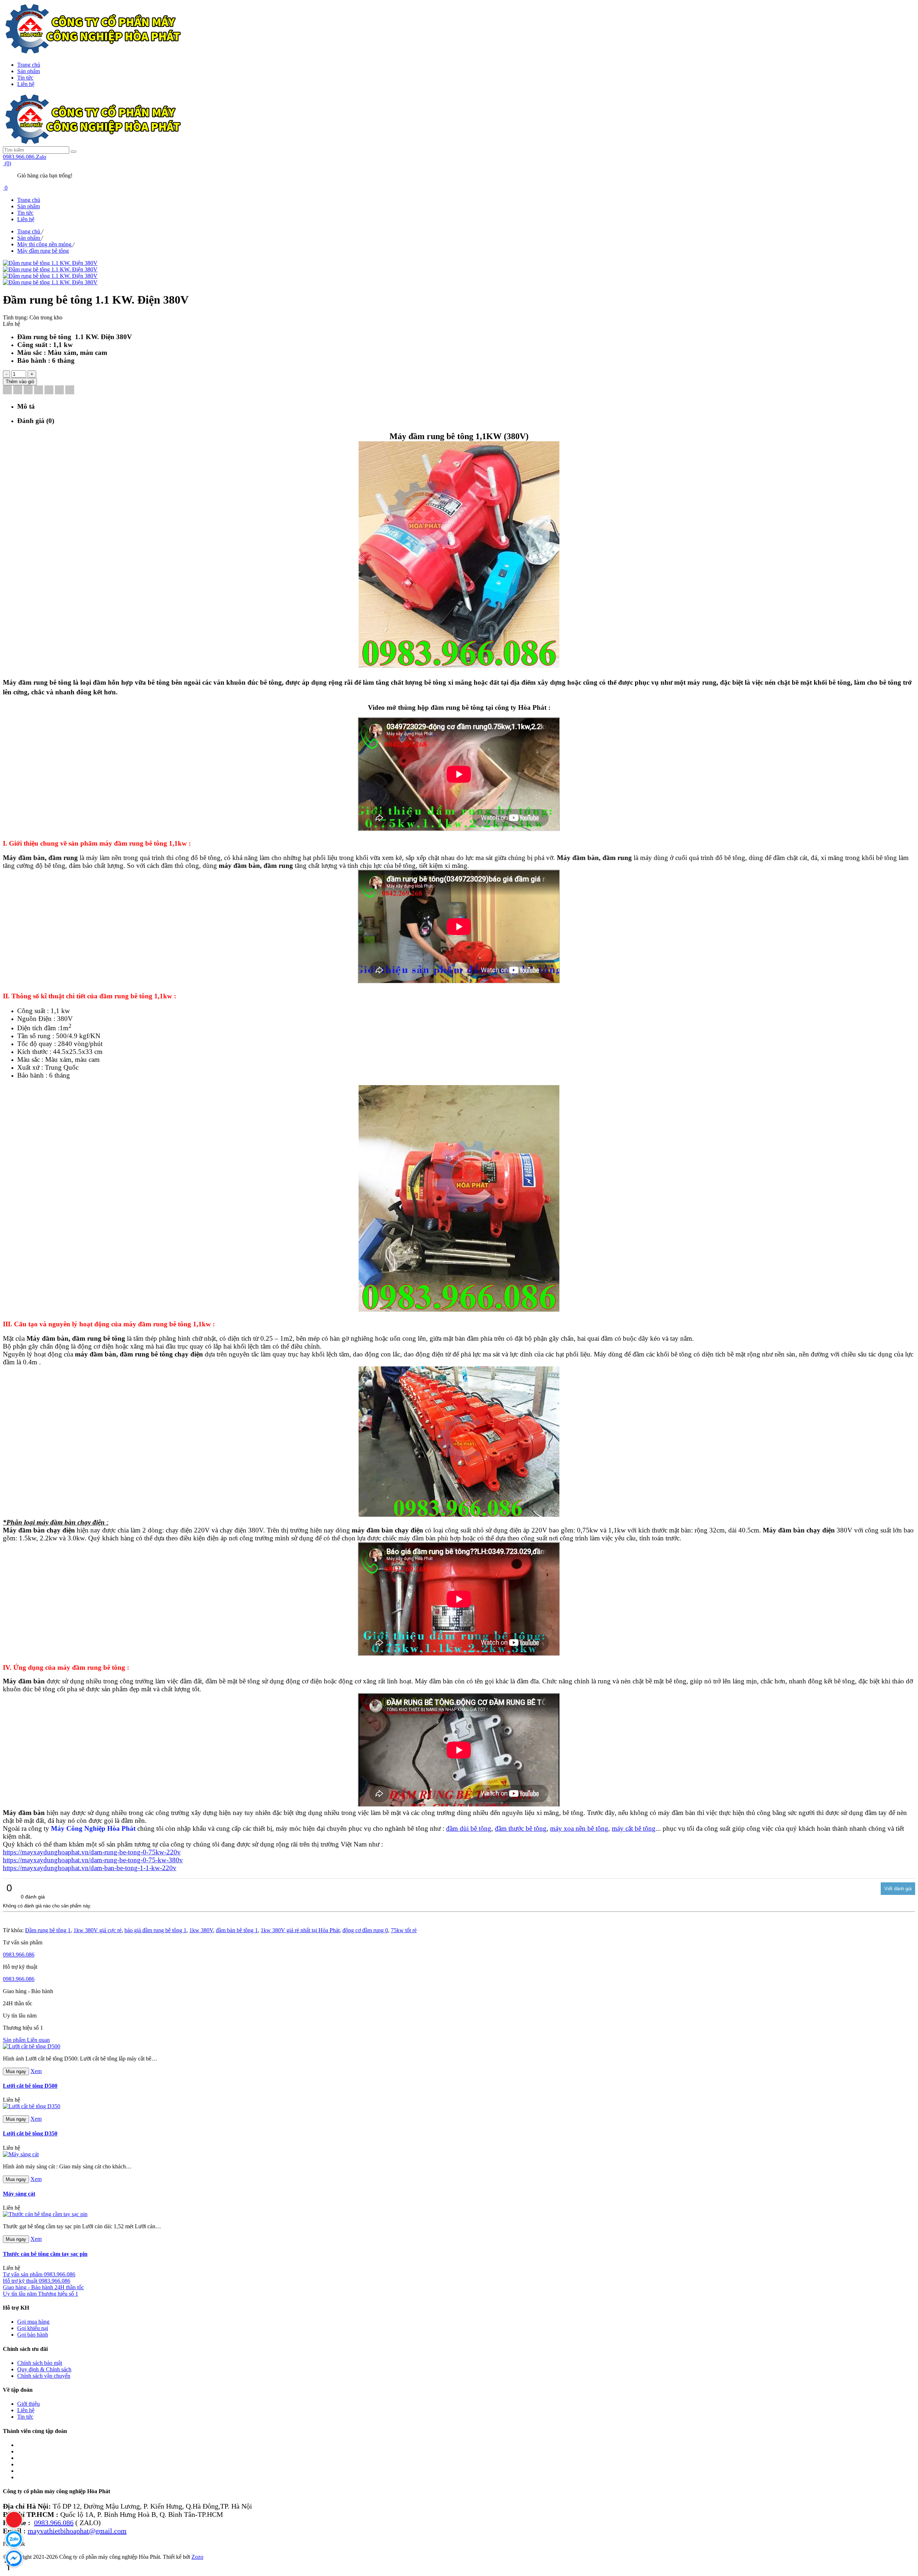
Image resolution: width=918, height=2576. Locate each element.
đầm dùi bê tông (469, 1828)
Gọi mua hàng (33, 2322)
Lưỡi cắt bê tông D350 (30, 2133)
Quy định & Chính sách (44, 2369)
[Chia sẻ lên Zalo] (70, 391)
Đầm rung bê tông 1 (48, 1930)
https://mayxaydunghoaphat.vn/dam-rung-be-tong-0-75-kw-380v (93, 1860)
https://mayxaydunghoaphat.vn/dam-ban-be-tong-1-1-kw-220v (90, 1868)
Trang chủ (29, 65)
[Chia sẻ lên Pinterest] (39, 391)
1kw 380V (201, 1930)
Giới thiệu (29, 2404)
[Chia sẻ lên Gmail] (49, 391)
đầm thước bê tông (521, 1828)
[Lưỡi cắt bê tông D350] (32, 2106)
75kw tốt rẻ (404, 1930)
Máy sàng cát (19, 2194)
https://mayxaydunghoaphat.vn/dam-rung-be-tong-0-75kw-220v (92, 1852)
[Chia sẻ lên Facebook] (7, 391)
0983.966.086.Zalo (25, 157)
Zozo (197, 2557)
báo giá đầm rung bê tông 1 (155, 1930)
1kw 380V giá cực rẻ (98, 1930)
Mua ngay (16, 2071)
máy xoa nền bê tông (579, 1828)
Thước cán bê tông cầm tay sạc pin (45, 2254)
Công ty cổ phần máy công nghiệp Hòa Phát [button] (56, 2491)
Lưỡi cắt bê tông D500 (30, 2086)
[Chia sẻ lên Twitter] (18, 391)
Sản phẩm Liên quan (26, 2040)
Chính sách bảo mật (40, 2363)
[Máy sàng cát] (21, 2154)
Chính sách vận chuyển (44, 2376)
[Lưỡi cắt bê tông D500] (32, 2046)
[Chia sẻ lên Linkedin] (28, 391)
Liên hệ (26, 84)
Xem (36, 2071)
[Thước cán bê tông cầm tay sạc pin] (45, 2214)
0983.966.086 (19, 1955)
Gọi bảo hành (33, 2335)
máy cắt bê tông (634, 1828)
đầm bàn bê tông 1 (237, 1930)
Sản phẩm (29, 71)
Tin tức (25, 78)
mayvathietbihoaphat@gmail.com (77, 2531)
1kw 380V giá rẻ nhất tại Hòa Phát (300, 1930)
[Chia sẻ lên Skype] (59, 391)
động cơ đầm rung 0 (365, 1930)
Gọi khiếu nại (33, 2328)
